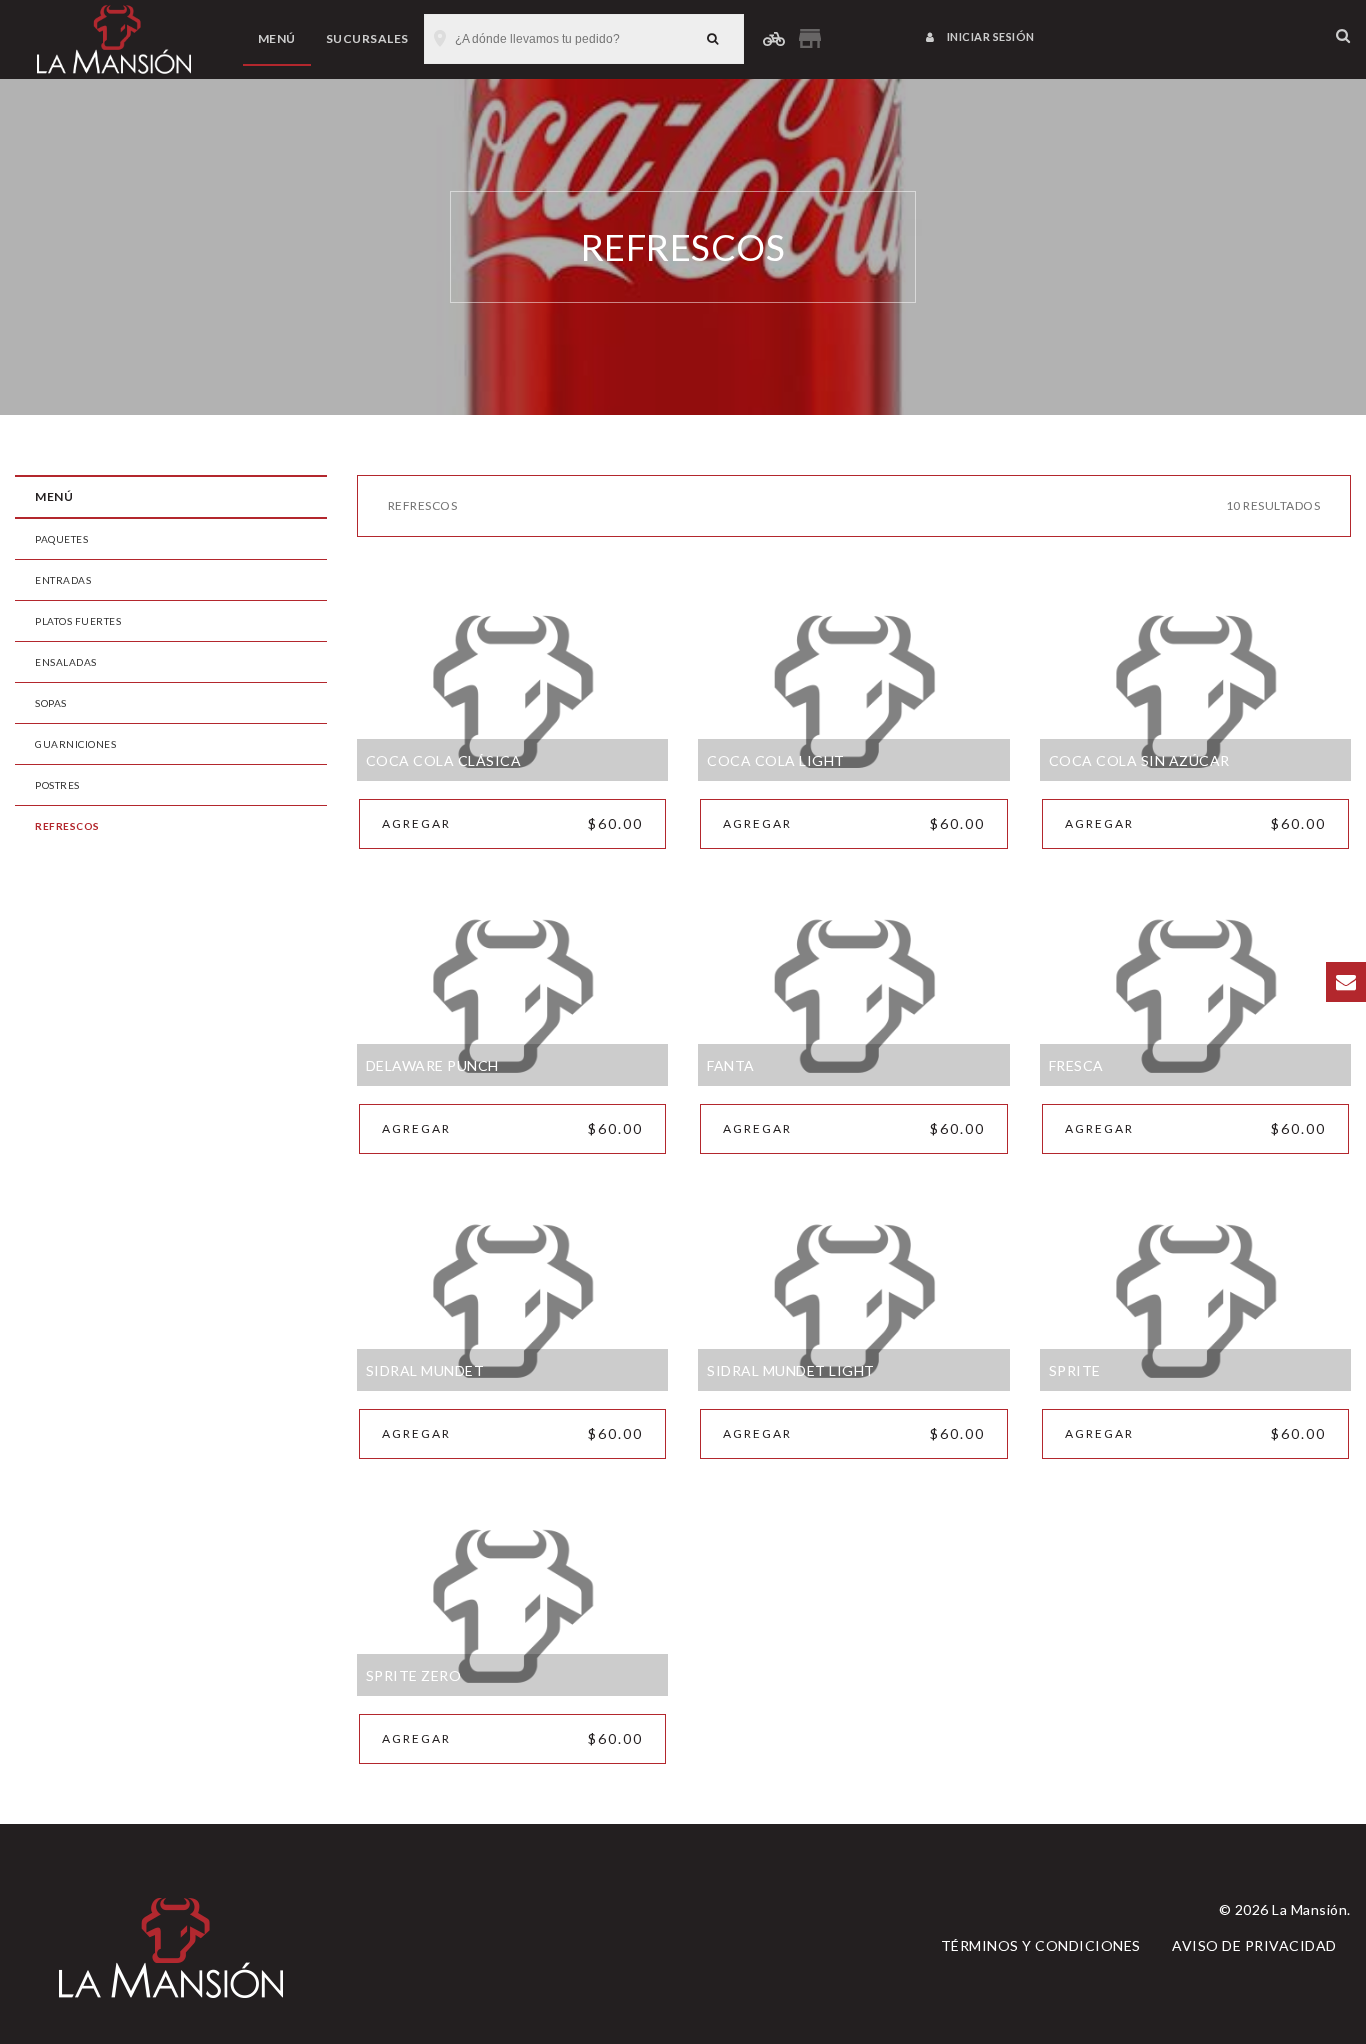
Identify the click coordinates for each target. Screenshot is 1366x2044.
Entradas (63, 580)
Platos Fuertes (78, 621)
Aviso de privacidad (1254, 1945)
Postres (57, 785)
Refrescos (67, 826)
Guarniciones (75, 744)
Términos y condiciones (1041, 1945)
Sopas (51, 703)
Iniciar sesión (989, 36)
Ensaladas (66, 662)
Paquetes (61, 539)
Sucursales (367, 38)
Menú (277, 38)
